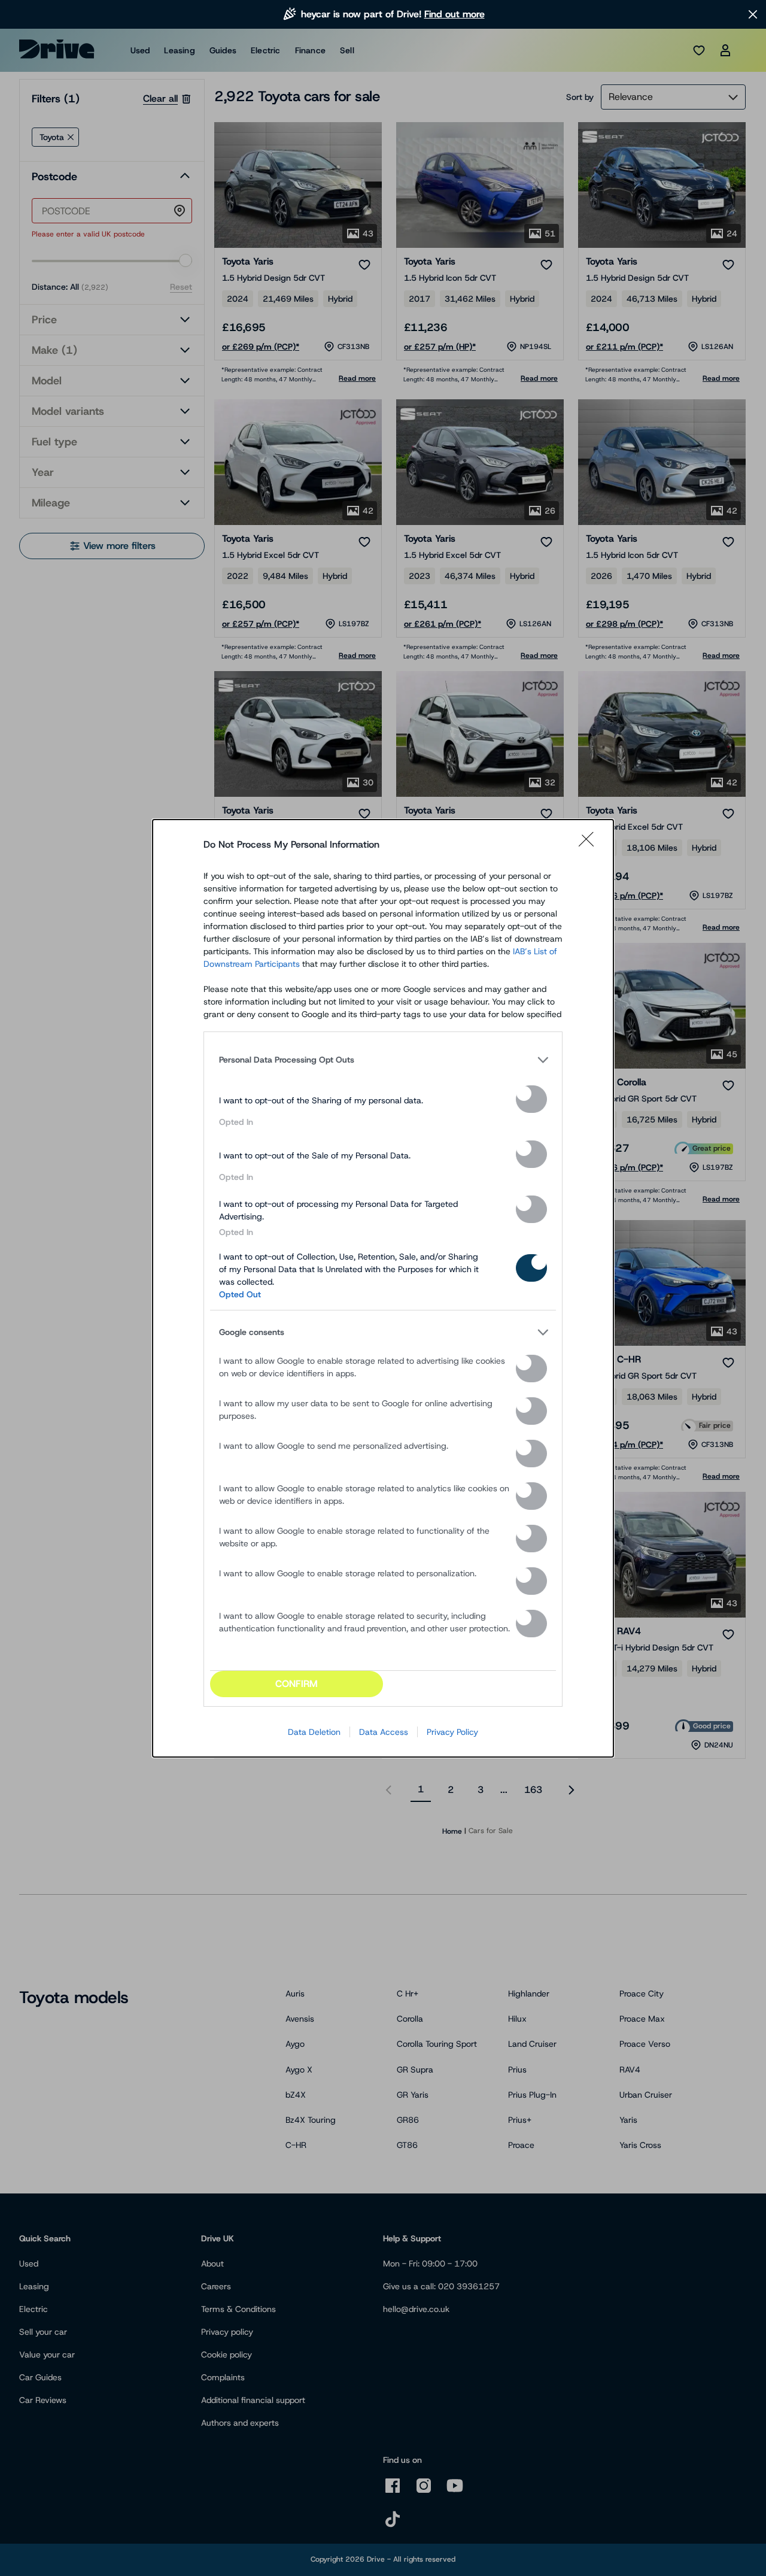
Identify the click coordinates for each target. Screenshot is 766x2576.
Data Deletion (314, 1732)
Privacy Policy (452, 1732)
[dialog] (383, 1288)
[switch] (531, 1099)
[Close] (590, 845)
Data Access (384, 1732)
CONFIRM (297, 1684)
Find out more (455, 14)
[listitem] (383, 1060)
